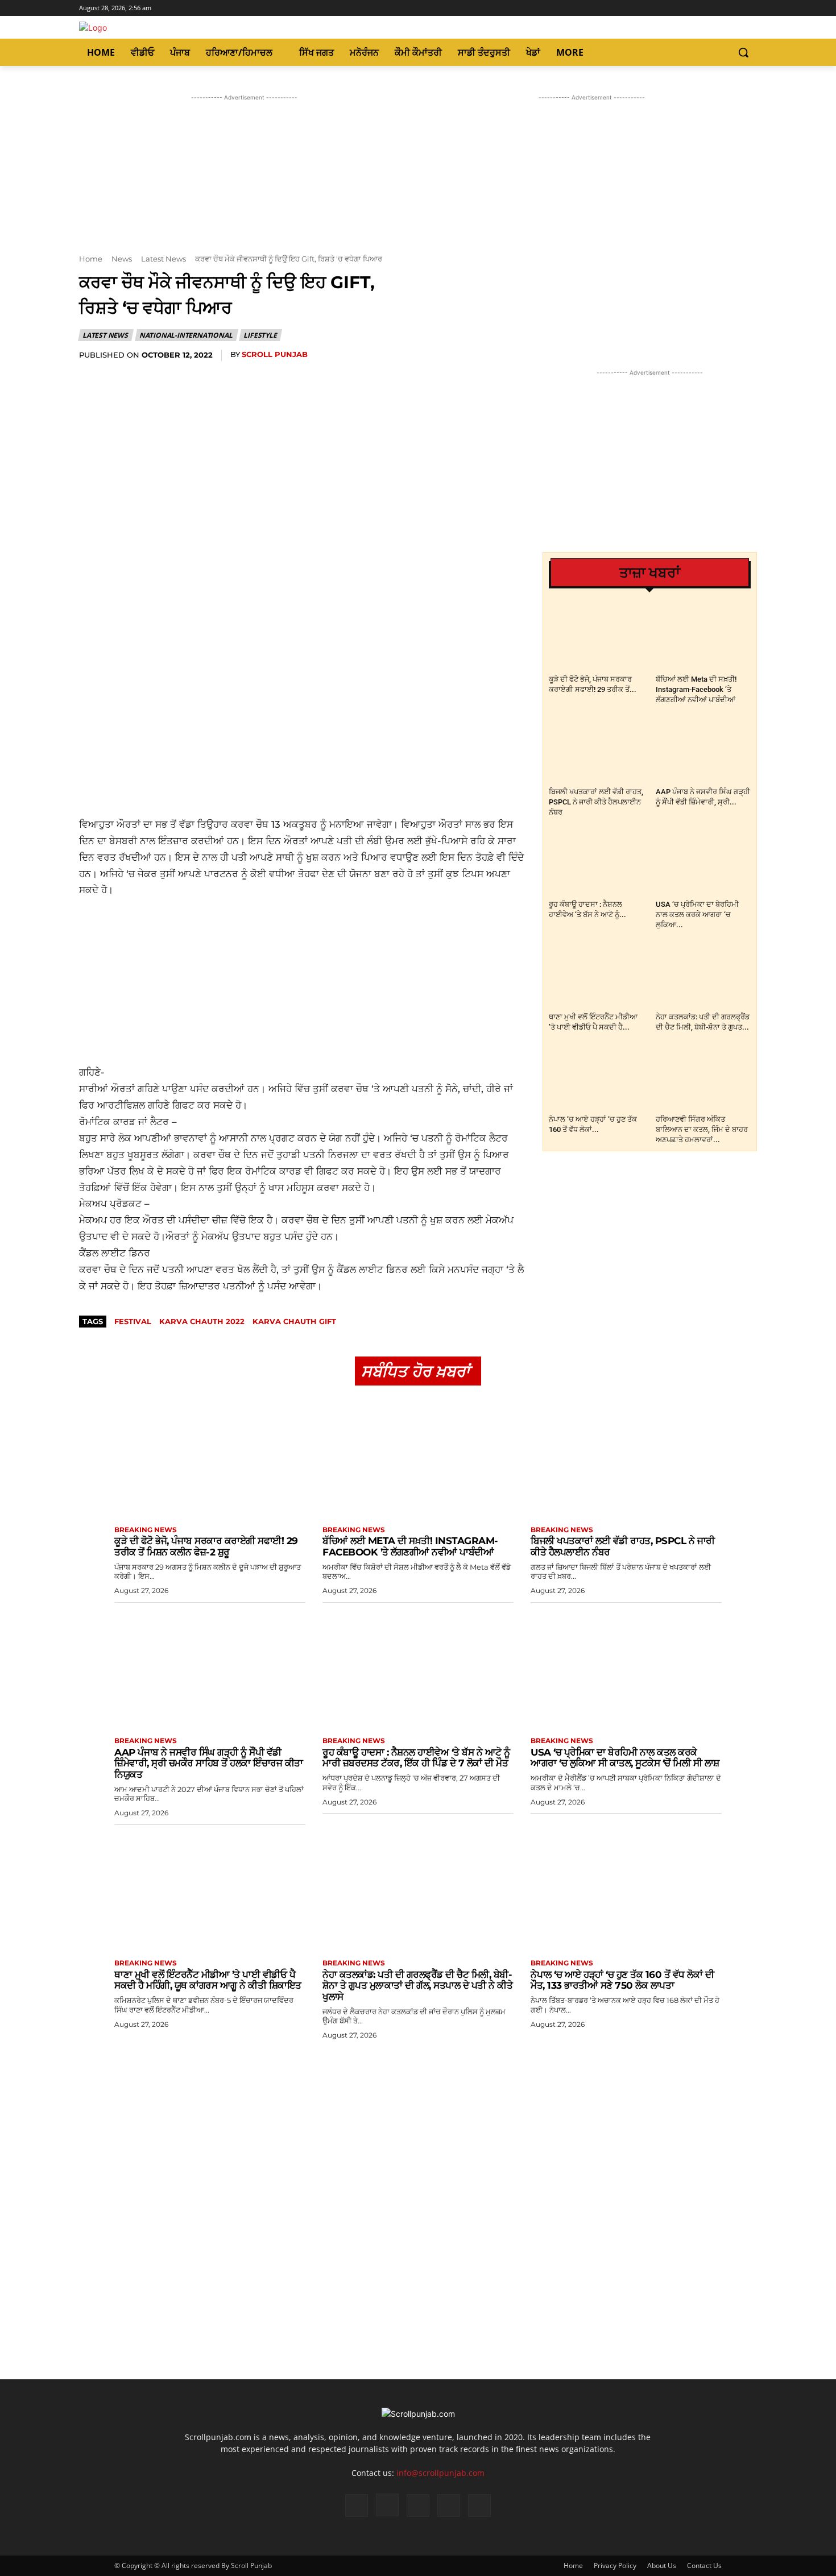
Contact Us (704, 2565)
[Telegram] (264, 378)
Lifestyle (260, 335)
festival (133, 1321)
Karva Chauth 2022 (202, 1321)
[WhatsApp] (212, 378)
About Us (662, 2565)
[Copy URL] (290, 378)
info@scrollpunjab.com (440, 2473)
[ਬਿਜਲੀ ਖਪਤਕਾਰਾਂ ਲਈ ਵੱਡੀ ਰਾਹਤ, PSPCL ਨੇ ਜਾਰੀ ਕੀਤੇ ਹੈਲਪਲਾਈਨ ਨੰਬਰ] (596, 750)
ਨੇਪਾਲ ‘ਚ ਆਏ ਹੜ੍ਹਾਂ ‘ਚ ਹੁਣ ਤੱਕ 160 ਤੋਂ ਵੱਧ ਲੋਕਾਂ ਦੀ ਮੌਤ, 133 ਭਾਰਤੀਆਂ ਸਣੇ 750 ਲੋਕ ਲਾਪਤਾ (622, 1980)
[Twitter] (734, 8)
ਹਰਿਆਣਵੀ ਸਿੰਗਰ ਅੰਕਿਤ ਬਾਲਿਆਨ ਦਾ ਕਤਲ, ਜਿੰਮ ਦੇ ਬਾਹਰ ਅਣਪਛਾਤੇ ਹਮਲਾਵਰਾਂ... (702, 1129)
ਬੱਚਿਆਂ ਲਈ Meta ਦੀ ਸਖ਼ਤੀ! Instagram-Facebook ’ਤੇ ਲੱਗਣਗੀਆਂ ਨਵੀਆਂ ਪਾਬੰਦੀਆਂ (696, 689)
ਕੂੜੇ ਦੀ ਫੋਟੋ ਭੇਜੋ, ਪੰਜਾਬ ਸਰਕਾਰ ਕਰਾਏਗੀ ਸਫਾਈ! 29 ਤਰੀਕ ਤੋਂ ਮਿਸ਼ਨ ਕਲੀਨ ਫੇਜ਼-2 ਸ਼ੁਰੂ (206, 1546)
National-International (186, 335)
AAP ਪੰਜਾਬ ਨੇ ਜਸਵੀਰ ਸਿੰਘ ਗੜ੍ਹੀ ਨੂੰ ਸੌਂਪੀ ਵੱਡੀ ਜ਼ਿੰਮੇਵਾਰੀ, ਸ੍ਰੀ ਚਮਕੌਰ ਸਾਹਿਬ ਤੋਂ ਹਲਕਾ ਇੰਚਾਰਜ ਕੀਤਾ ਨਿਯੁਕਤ (209, 1763)
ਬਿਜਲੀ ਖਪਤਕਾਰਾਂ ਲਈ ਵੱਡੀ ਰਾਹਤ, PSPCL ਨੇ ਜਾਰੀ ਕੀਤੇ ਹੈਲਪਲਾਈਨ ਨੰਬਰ (596, 802)
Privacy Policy (615, 2565)
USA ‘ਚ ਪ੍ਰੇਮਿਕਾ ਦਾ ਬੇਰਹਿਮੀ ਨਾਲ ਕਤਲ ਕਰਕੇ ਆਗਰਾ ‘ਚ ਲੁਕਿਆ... (697, 914)
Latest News (164, 259)
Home (91, 259)
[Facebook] (703, 8)
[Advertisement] (302, 734)
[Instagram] (719, 8)
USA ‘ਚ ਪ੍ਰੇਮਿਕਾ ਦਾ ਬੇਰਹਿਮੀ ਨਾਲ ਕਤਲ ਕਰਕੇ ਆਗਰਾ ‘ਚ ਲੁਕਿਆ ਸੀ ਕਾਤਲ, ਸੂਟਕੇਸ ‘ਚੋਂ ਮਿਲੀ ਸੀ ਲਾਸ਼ (625, 1758)
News (122, 259)
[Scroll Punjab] (181, 28)
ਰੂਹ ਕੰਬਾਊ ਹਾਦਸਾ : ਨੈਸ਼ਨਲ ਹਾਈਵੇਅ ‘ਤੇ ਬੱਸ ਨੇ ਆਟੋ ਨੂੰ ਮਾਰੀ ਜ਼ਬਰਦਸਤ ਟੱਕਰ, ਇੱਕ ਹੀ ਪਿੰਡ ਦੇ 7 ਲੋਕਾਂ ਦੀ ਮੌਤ (416, 1758)
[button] (743, 52)
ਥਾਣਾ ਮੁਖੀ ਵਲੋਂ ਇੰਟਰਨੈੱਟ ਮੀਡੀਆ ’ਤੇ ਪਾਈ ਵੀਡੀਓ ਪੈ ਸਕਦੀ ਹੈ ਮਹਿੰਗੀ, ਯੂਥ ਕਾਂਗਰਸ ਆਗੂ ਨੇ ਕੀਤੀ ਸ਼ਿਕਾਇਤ (208, 1980)
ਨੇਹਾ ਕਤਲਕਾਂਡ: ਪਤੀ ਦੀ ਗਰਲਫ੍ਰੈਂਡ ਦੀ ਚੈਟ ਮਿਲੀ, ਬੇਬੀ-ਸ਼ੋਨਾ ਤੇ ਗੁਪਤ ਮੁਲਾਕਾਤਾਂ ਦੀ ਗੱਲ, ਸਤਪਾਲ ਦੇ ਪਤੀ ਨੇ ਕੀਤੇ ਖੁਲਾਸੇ (417, 1986)
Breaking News (146, 1530)
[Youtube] (750, 8)
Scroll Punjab (275, 354)
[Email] (238, 378)
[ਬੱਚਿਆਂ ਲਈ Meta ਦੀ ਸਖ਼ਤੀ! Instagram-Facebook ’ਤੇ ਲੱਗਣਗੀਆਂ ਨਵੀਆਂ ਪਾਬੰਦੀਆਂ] (703, 638)
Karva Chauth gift (294, 1321)
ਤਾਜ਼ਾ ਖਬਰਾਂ (650, 573)
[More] (317, 378)
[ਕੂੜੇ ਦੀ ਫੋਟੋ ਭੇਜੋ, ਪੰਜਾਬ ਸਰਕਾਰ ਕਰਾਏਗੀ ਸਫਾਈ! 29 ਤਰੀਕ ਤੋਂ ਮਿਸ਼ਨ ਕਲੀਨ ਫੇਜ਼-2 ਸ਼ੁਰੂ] (596, 638)
